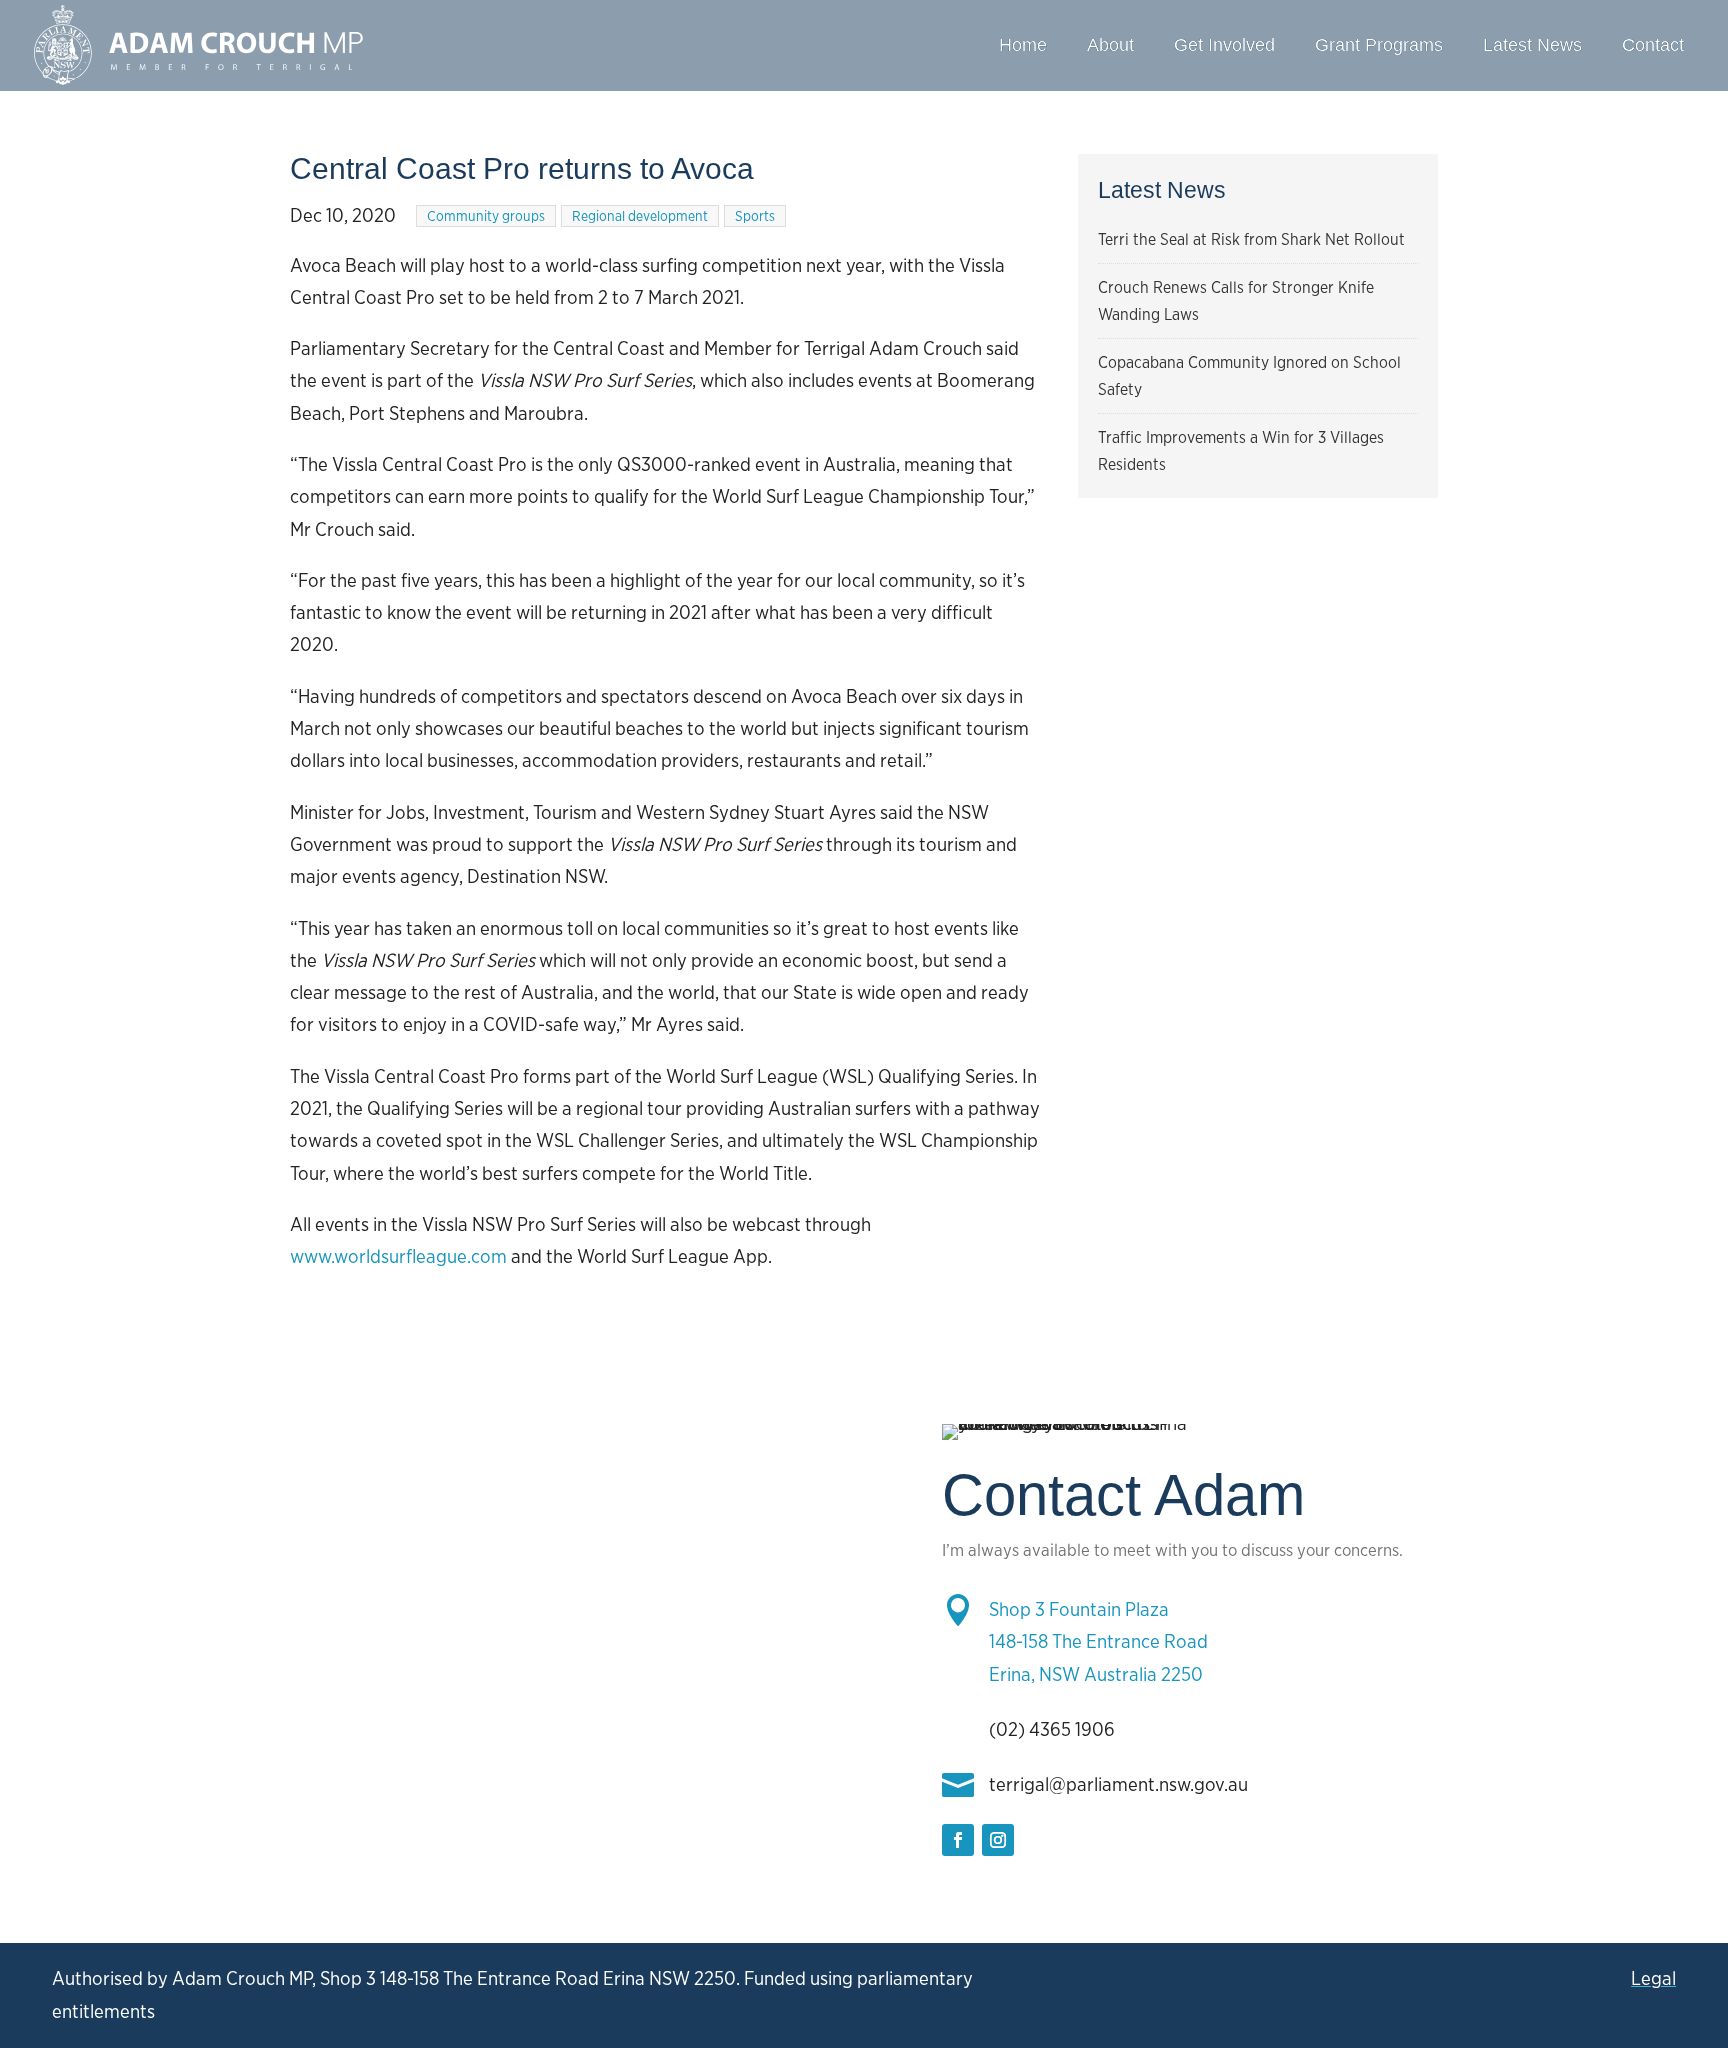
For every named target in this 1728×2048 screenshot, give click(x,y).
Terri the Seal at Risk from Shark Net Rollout (1251, 239)
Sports (755, 216)
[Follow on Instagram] (998, 1840)
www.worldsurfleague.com (398, 1256)
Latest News (1532, 45)
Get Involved (1224, 45)
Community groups (486, 216)
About (1110, 45)
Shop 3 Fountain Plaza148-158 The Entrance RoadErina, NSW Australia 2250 (1098, 1642)
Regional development (640, 216)
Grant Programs (1379, 45)
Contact (1653, 45)
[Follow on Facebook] (958, 1840)
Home (1023, 45)
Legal (1653, 1978)
